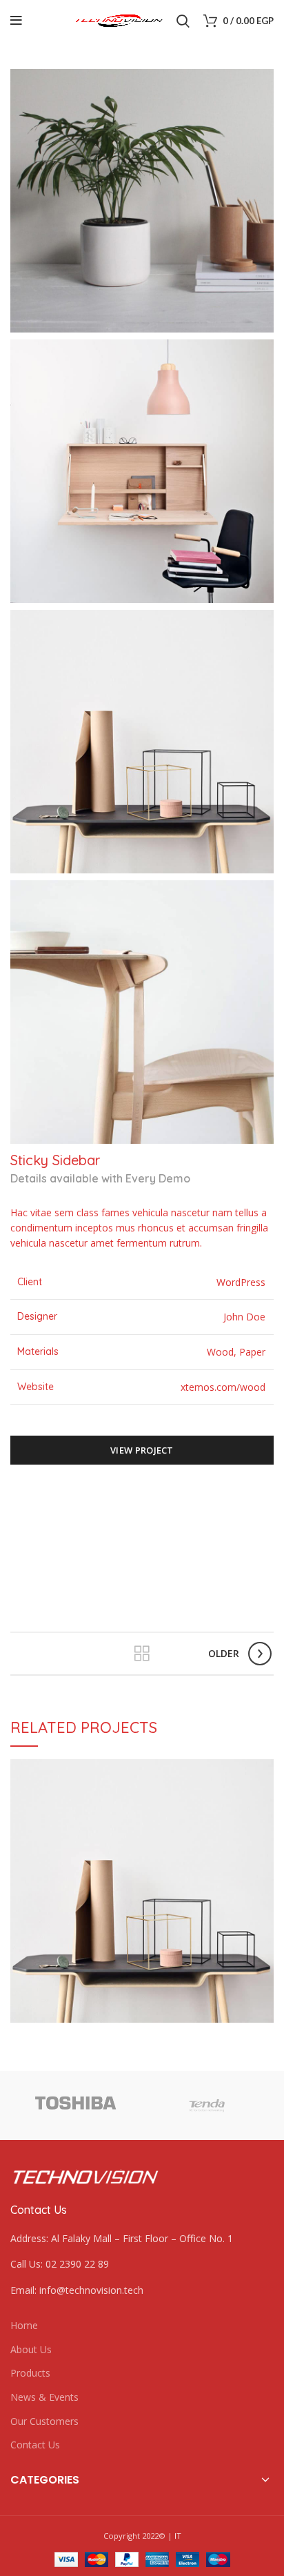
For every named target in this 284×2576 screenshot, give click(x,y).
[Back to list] (142, 1654)
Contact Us (35, 2445)
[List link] (142, 2264)
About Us (31, 2349)
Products (30, 2373)
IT (178, 2536)
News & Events (44, 2397)
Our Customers (44, 2421)
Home (24, 2325)
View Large (263, 1770)
